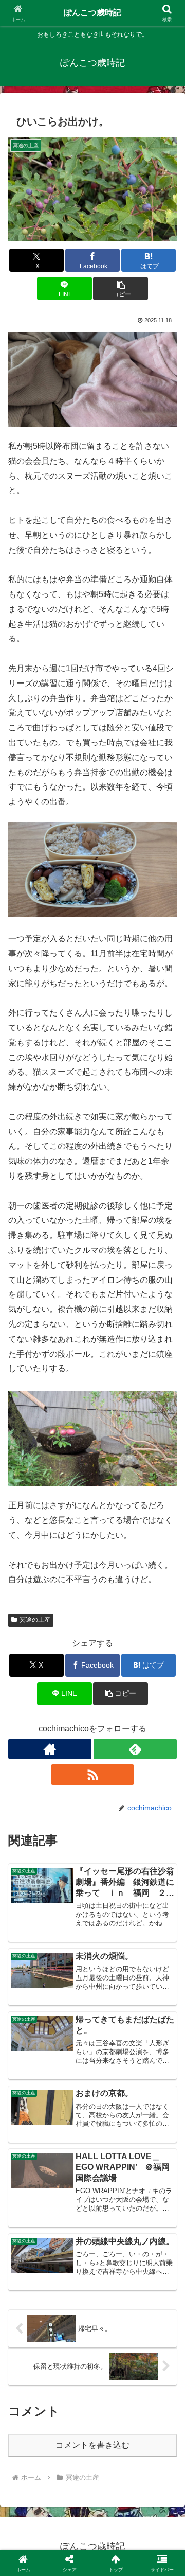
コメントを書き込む (92, 2445)
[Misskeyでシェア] (154, 2525)
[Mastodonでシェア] (72, 2525)
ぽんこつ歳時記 (92, 13)
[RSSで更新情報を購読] (92, 1775)
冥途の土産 (35, 1620)
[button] (121, 288)
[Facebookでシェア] (31, 2554)
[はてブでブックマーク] (154, 2554)
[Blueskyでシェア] (113, 2525)
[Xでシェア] (31, 2525)
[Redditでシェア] (113, 2554)
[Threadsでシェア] (72, 2554)
